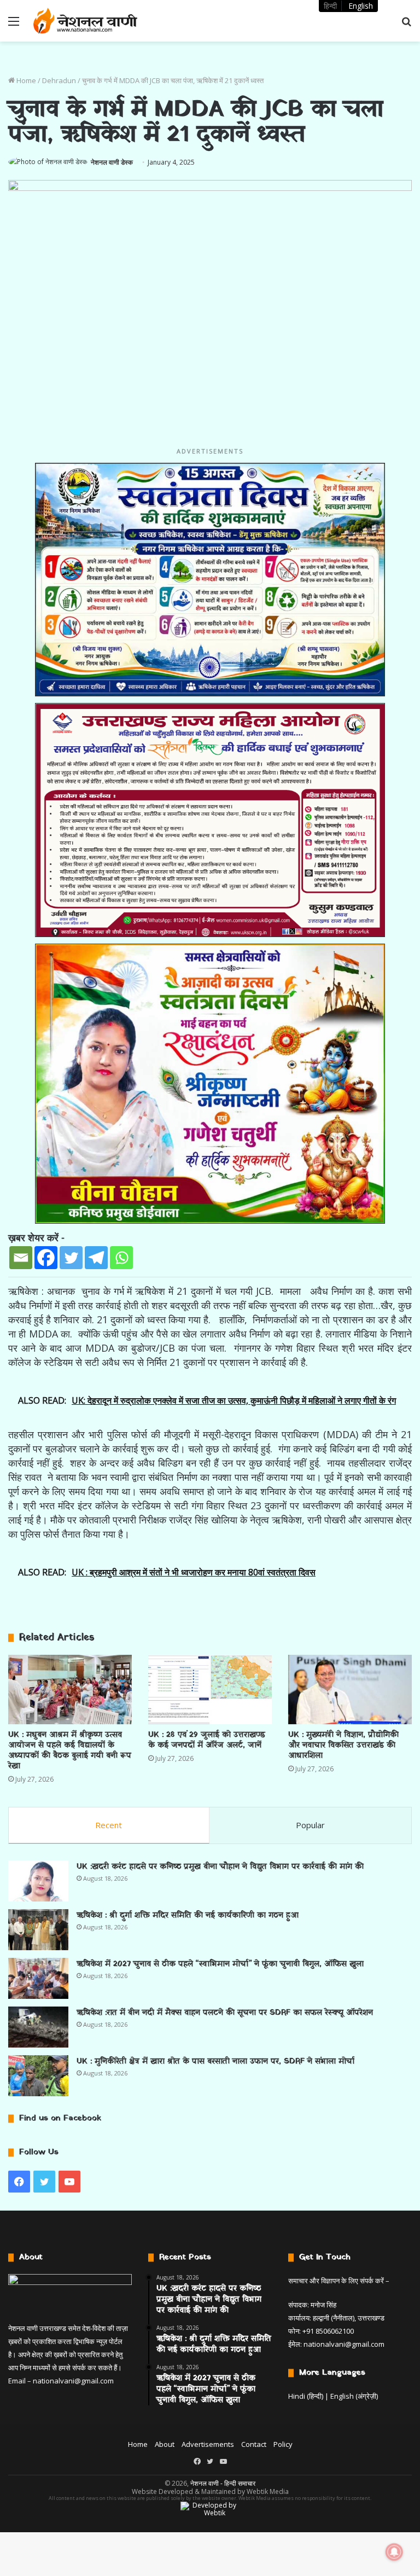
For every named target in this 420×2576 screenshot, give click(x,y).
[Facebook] (46, 1258)
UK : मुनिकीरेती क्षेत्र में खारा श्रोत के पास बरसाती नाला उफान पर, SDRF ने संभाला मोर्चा (215, 2062)
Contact (254, 2444)
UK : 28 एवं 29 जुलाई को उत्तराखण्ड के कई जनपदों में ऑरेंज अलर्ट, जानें (207, 1740)
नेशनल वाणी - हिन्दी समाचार (223, 2483)
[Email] (21, 1258)
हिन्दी (330, 6)
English (361, 6)
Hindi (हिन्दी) (306, 2396)
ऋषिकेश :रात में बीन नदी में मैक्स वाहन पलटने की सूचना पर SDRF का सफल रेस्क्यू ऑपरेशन (225, 2013)
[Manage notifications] (394, 2552)
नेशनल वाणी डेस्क (112, 162)
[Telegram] (96, 1258)
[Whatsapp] (121, 1258)
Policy (283, 2444)
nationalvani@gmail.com (73, 2381)
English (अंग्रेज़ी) (354, 2396)
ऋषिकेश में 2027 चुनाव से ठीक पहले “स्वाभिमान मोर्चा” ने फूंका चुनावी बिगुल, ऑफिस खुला (220, 1964)
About (165, 2444)
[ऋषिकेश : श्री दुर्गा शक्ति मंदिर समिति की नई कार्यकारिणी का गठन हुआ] (38, 1930)
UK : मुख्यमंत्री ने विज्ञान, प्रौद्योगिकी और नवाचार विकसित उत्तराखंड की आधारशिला (343, 1745)
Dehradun (59, 80)
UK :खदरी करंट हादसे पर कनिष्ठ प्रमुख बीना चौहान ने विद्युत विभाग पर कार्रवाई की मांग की (220, 1867)
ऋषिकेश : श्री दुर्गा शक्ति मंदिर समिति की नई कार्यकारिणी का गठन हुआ (188, 1915)
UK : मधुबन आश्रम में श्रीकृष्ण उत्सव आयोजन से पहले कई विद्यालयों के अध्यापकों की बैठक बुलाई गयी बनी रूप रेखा (70, 1751)
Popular (310, 1825)
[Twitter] (71, 1258)
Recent (109, 1825)
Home (25, 80)
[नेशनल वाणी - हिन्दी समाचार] (85, 21)
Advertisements (208, 2444)
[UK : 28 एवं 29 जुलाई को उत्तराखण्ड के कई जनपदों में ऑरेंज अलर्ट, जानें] (210, 1690)
